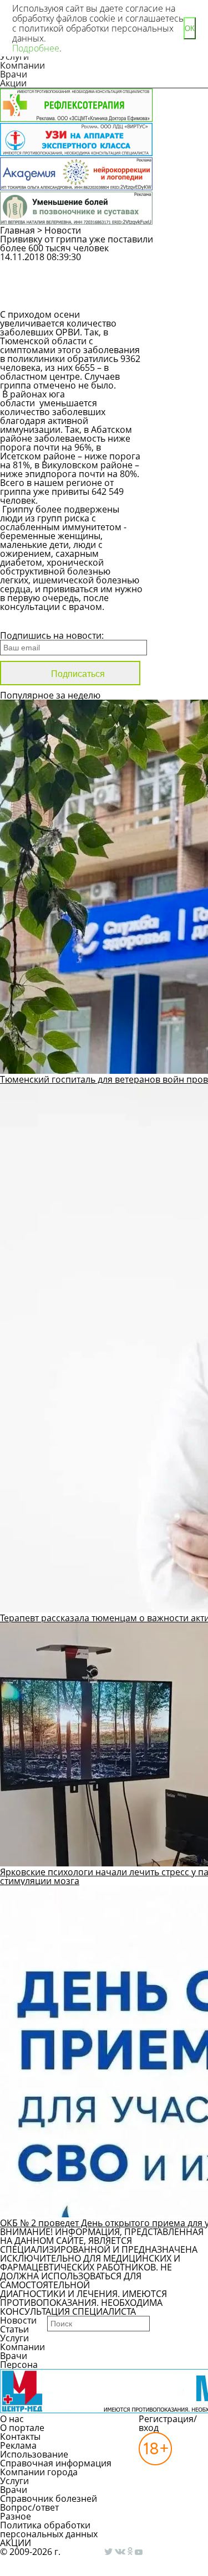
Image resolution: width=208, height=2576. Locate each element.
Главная (17, 230)
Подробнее (36, 48)
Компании (22, 65)
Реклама (18, 2445)
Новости (63, 230)
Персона (19, 2365)
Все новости (37, 621)
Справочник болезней (49, 2499)
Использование (34, 2454)
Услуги (14, 2338)
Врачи (14, 74)
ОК (190, 29)
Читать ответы (182, 296)
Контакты (20, 2437)
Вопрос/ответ (29, 2507)
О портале (22, 2428)
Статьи (14, 2329)
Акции (13, 83)
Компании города (39, 2472)
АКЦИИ (16, 2543)
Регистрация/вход (168, 2423)
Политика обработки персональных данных (49, 2530)
